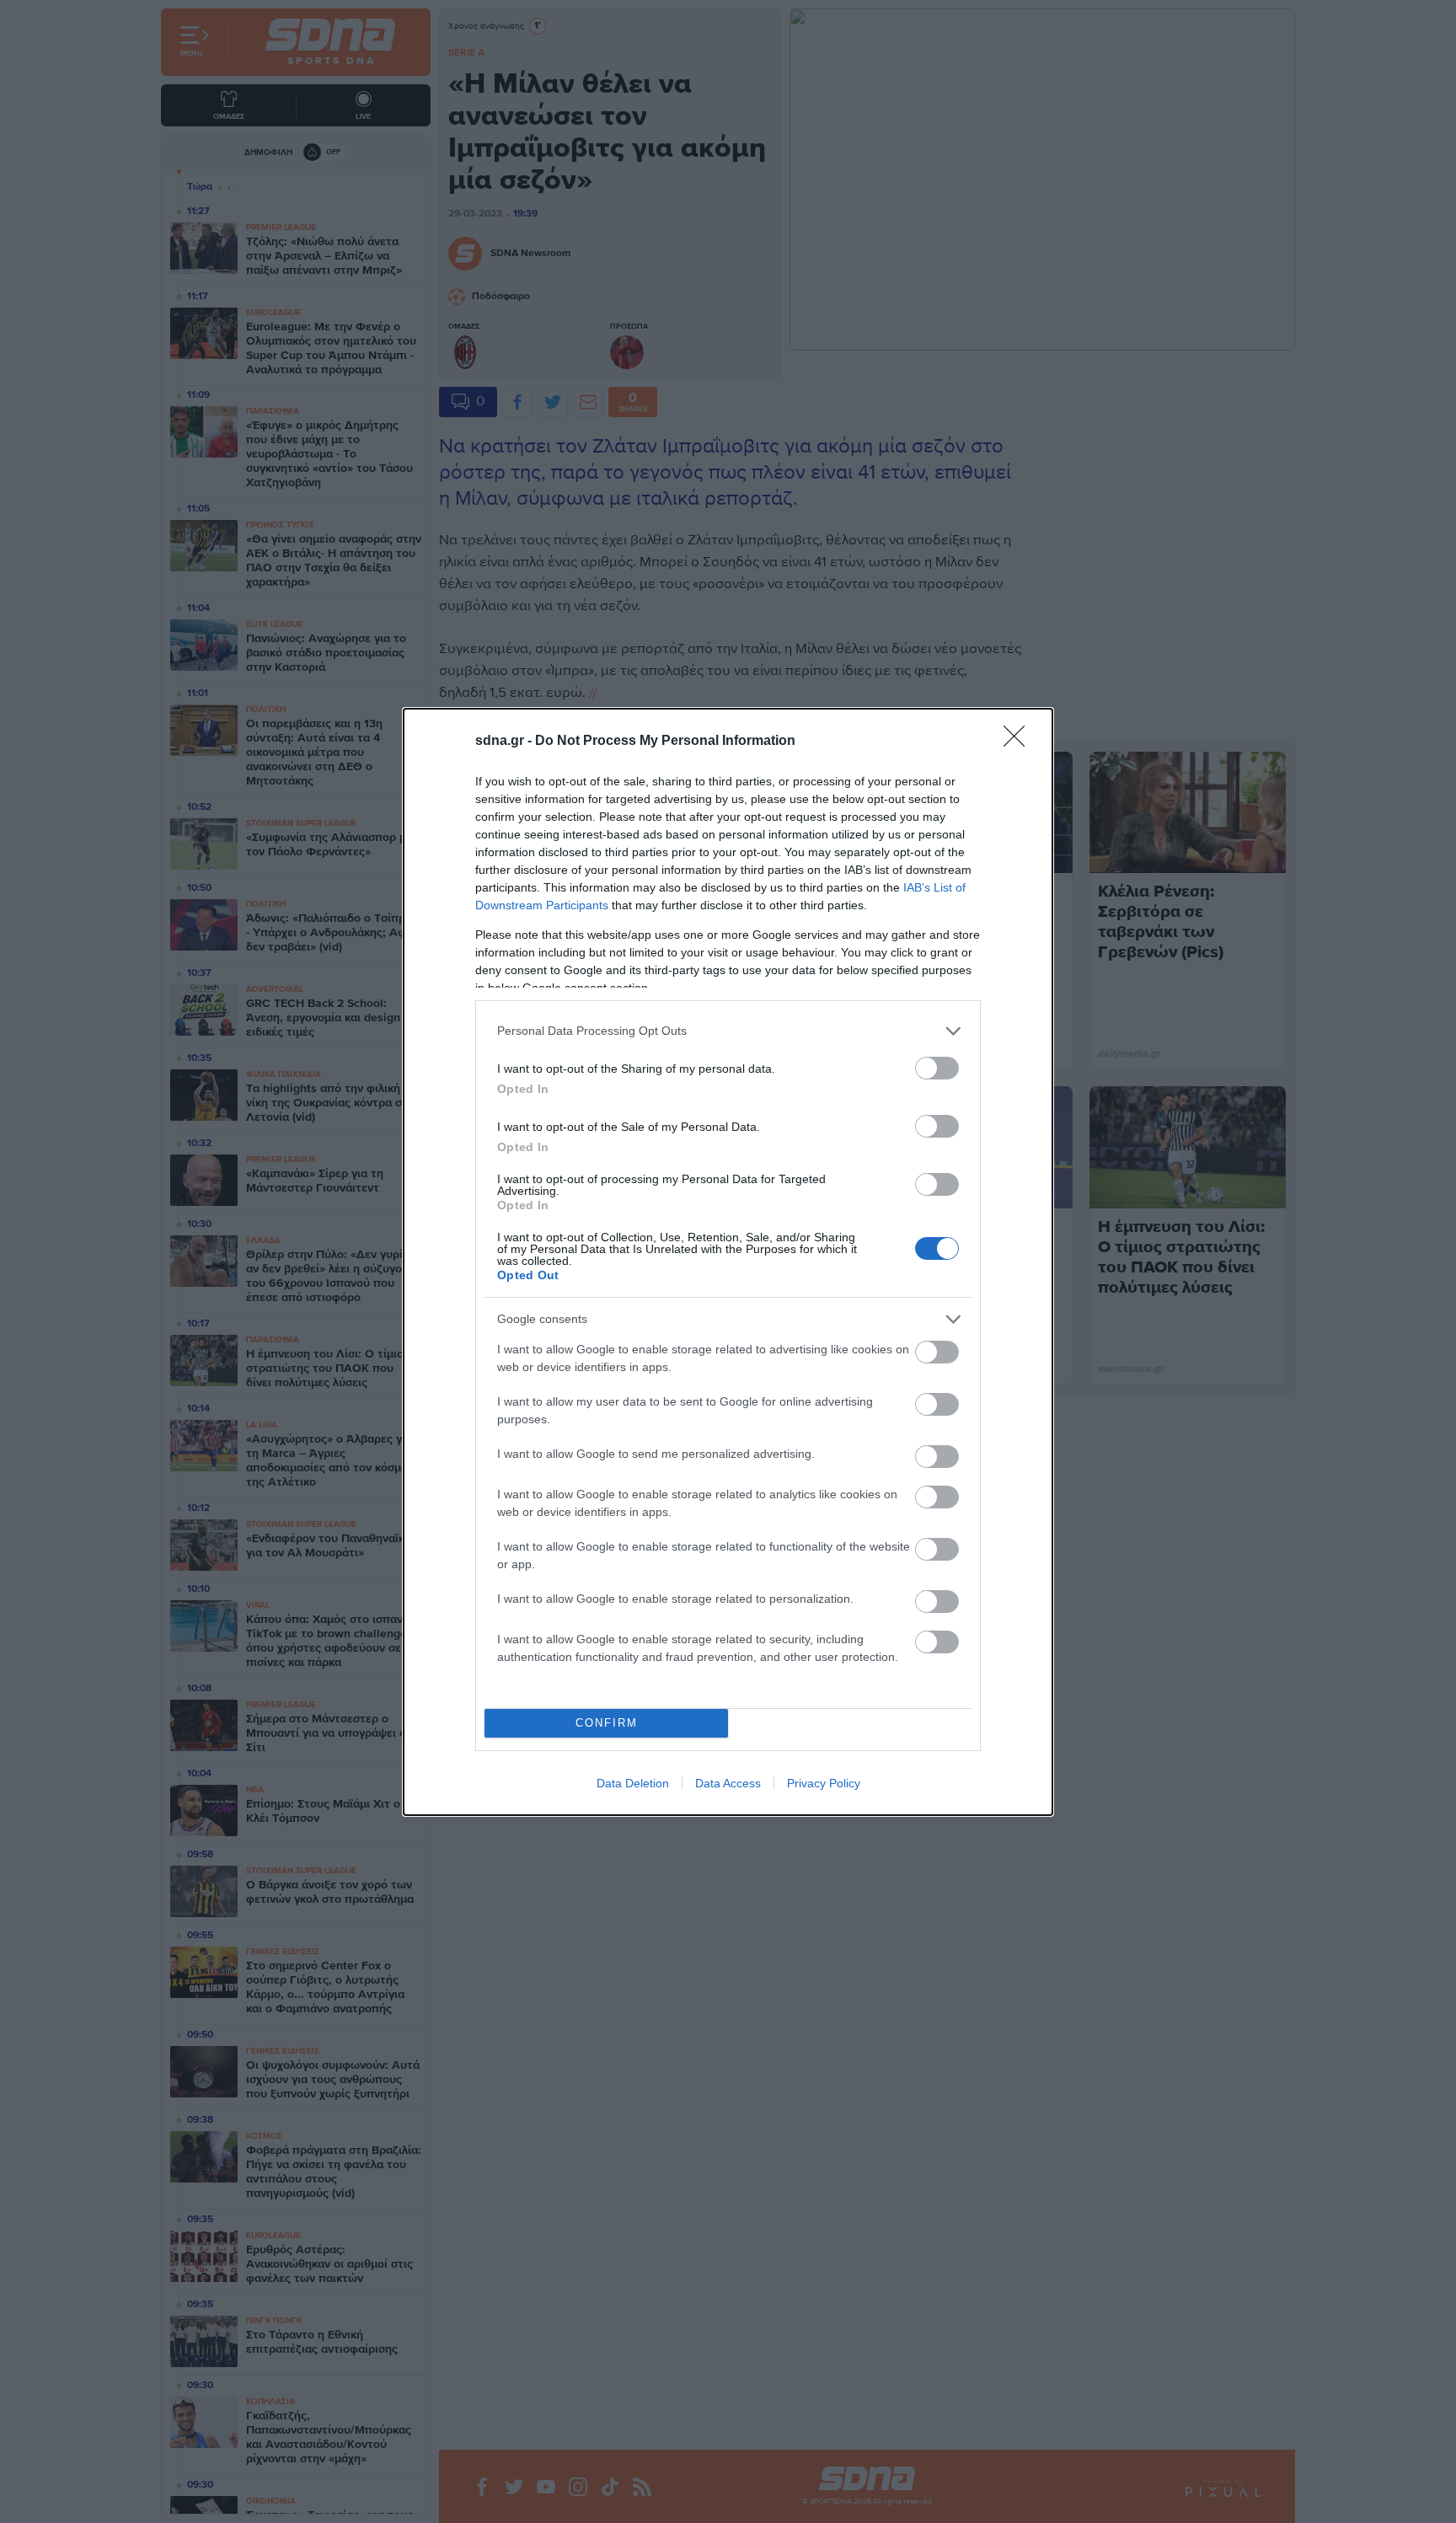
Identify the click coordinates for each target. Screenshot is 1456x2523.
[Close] (1020, 742)
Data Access (728, 1783)
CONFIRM (607, 1723)
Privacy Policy (824, 1783)
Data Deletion (633, 1783)
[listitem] (728, 1031)
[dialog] (728, 1262)
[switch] (937, 1068)
